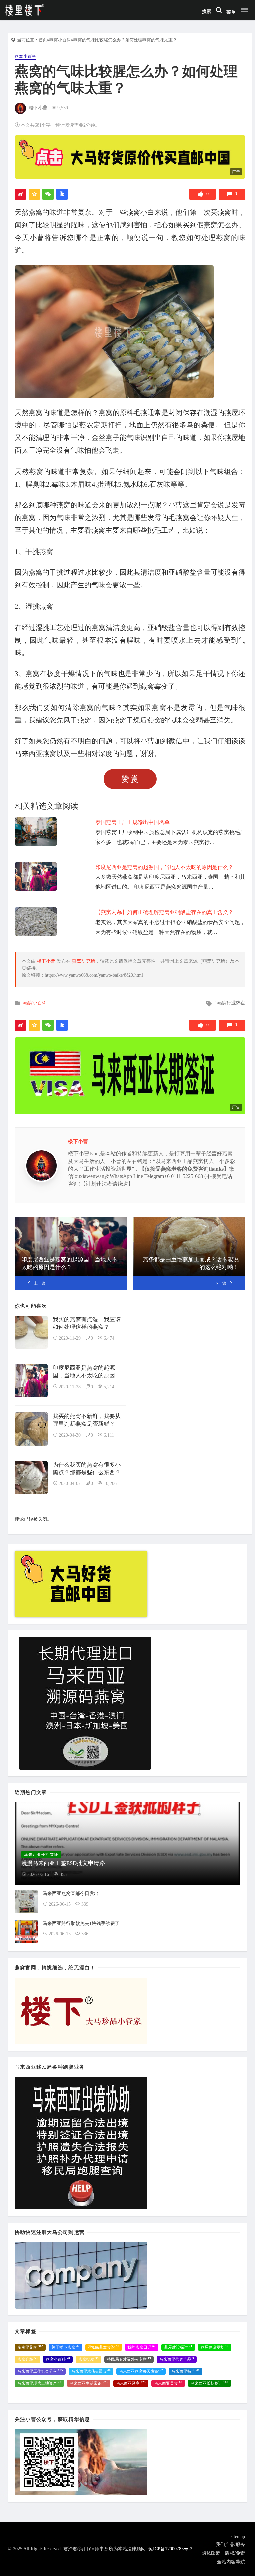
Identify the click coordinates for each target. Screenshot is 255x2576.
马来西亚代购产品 (177, 2359)
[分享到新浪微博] (20, 194)
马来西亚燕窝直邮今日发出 (71, 1894)
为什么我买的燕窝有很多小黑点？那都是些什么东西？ (87, 1469)
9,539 (63, 108)
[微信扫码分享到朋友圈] (48, 194)
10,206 (110, 1484)
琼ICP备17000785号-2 (170, 2549)
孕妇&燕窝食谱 (104, 2347)
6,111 (109, 1435)
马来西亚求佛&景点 (91, 2371)
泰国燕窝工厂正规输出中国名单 (132, 822)
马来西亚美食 (168, 2383)
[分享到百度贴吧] (62, 194)
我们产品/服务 (230, 2545)
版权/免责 (235, 2553)
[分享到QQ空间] (34, 194)
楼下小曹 (38, 108)
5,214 (109, 1387)
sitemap (238, 2536)
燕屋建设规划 (215, 2347)
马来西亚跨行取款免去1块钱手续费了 (81, 1923)
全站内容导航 (231, 2562)
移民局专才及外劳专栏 (129, 2359)
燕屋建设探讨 (178, 2347)
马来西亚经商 (131, 2383)
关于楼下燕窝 (66, 2347)
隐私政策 (211, 2553)
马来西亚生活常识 (89, 2383)
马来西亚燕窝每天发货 (141, 2371)
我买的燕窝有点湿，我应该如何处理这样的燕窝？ (87, 1323)
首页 (43, 40)
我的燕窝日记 (142, 2347)
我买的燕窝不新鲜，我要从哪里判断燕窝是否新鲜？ (87, 1420)
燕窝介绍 (27, 2359)
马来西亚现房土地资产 (39, 2383)
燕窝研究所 (84, 961)
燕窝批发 (88, 2359)
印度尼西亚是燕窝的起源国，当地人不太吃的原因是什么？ (164, 867)
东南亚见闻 (30, 2347)
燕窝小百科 (60, 40)
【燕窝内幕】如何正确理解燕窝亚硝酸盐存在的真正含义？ (164, 912)
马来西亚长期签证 (210, 2383)
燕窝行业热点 (231, 1003)
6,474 (109, 1338)
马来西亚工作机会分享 (40, 2371)
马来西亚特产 (185, 2371)
